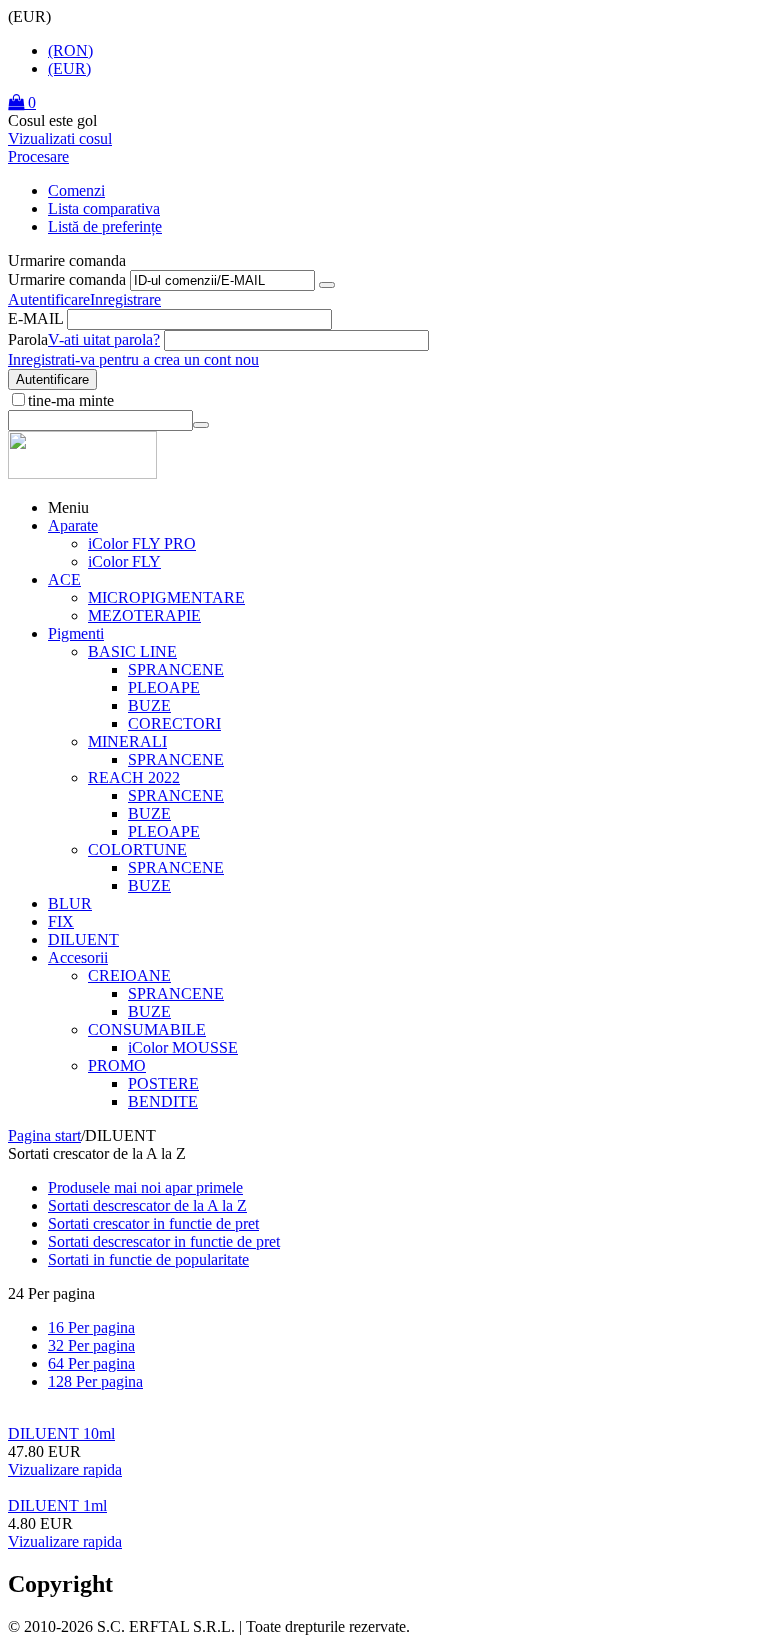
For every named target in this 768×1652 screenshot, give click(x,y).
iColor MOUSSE (183, 1047)
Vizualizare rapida (65, 1469)
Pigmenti (76, 633)
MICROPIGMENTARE (166, 597)
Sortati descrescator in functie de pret (164, 1241)
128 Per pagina (95, 1381)
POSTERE (163, 1083)
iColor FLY (124, 561)
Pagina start (44, 1135)
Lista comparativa (104, 208)
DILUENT (83, 939)
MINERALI (127, 741)
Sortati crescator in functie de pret (153, 1223)
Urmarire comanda (67, 279)
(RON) (70, 50)
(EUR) (69, 68)
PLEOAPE (164, 687)
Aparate (73, 525)
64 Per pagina (91, 1363)
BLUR (70, 903)
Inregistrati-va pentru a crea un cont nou (133, 359)
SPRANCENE (176, 669)
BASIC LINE (132, 651)
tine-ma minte (71, 400)
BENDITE (163, 1101)
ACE (64, 579)
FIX (61, 921)
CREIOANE (129, 975)
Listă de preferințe (105, 226)
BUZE (149, 705)
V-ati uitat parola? (104, 339)
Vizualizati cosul (60, 138)
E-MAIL (35, 318)
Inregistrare (125, 299)
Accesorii (78, 957)
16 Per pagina (91, 1327)
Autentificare (49, 299)
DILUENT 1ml (57, 1505)
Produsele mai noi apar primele (145, 1187)
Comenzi (76, 190)
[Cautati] (201, 425)
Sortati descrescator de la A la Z (147, 1205)
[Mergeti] (327, 285)
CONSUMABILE (147, 1029)
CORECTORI (174, 723)
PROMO (117, 1065)
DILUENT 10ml (61, 1433)
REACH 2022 (134, 777)
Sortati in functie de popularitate (148, 1259)
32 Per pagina (91, 1345)
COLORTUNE (137, 849)
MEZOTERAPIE (144, 615)
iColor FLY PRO (142, 543)
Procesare (38, 156)
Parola (28, 339)
